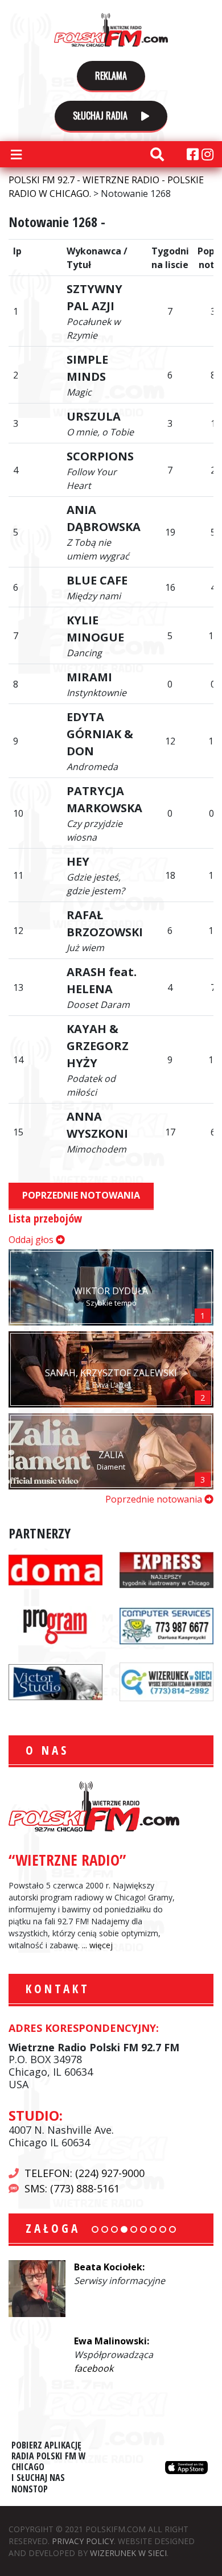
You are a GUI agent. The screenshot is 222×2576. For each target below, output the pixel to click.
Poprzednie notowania (81, 1195)
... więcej (97, 1945)
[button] (95, 2229)
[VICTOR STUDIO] (55, 1681)
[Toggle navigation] (16, 154)
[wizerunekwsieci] (166, 1681)
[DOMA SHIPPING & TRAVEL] (55, 1569)
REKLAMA (111, 76)
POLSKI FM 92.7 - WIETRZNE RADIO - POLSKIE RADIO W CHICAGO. (111, 30)
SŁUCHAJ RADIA (101, 116)
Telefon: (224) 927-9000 (85, 2173)
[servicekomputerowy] (166, 1625)
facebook (95, 2308)
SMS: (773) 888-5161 (72, 2188)
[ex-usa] (166, 1569)
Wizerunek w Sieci (128, 2553)
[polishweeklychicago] (55, 1625)
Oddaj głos (32, 1240)
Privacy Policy (83, 2541)
